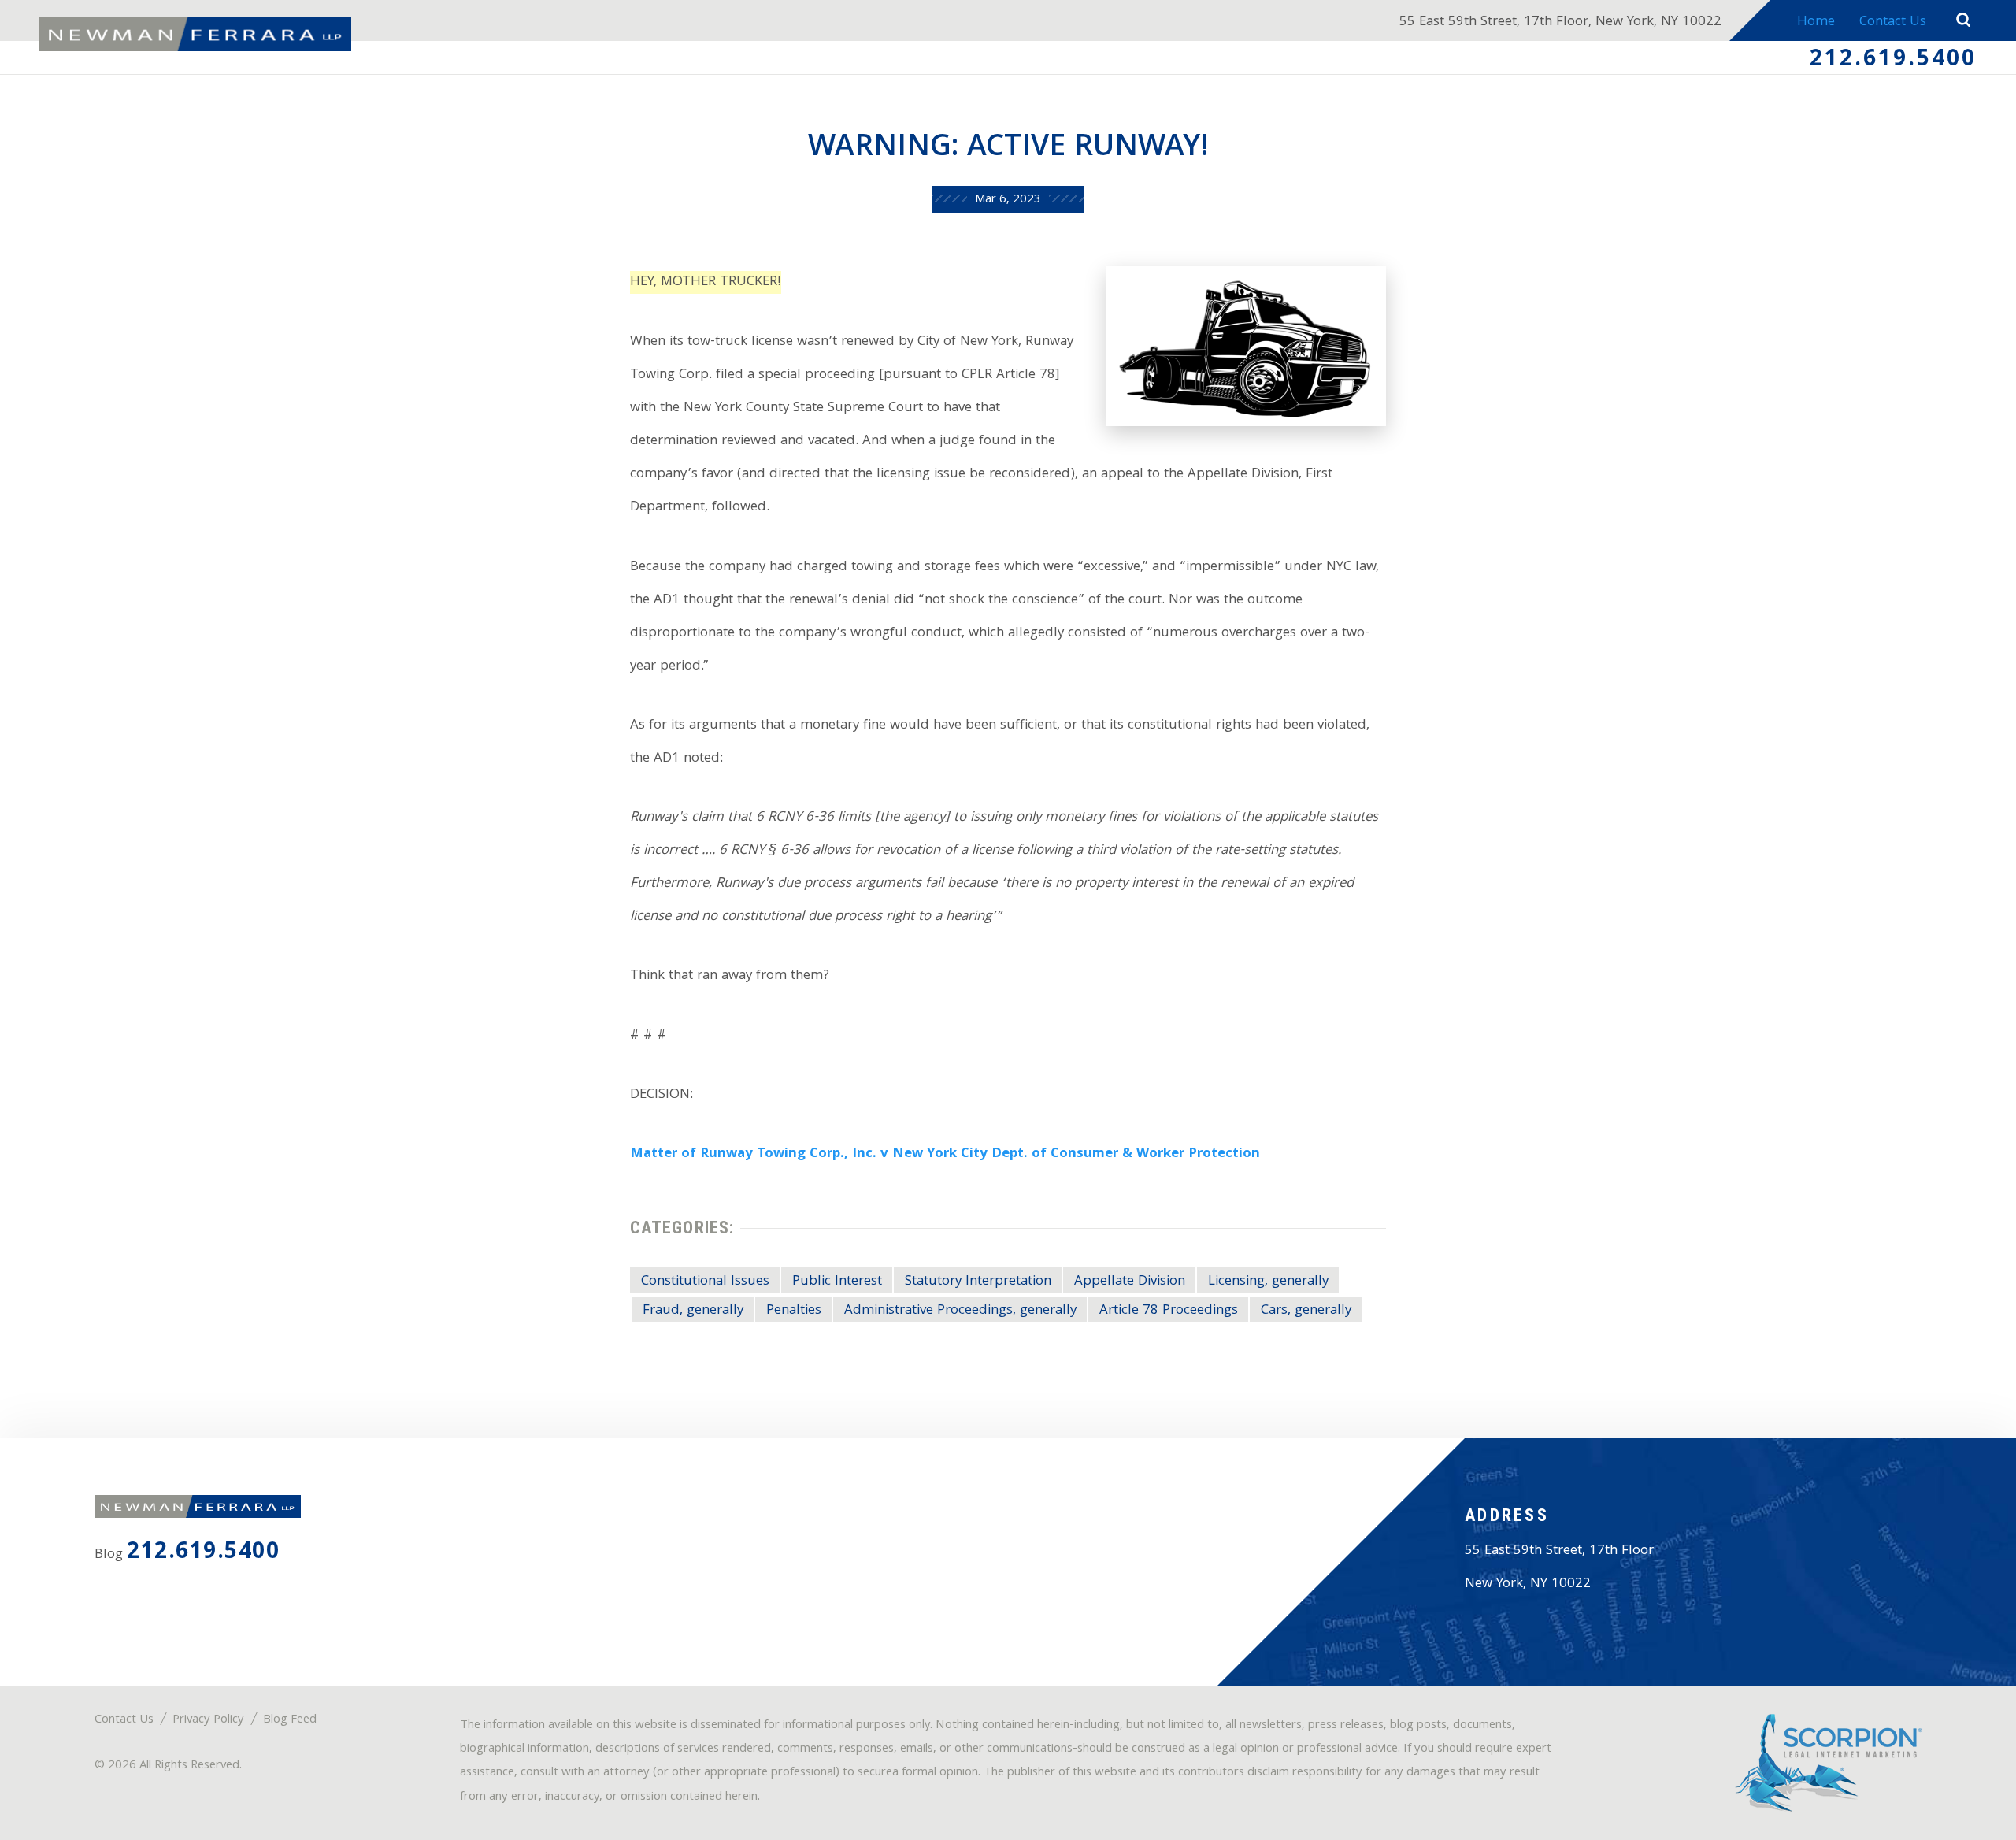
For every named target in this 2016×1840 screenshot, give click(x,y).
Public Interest (837, 1282)
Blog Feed (290, 1720)
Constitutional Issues (705, 1282)
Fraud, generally (693, 1311)
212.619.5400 (1893, 61)
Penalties (794, 1311)
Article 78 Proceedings (1169, 1311)
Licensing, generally (1268, 1282)
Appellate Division (1130, 1282)
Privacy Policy (208, 1720)
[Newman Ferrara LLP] (195, 35)
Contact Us (1893, 22)
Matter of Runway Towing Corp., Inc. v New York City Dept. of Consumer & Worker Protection (945, 1154)
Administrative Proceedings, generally (960, 1311)
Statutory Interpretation (978, 1282)
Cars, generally (1306, 1311)
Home (1816, 22)
